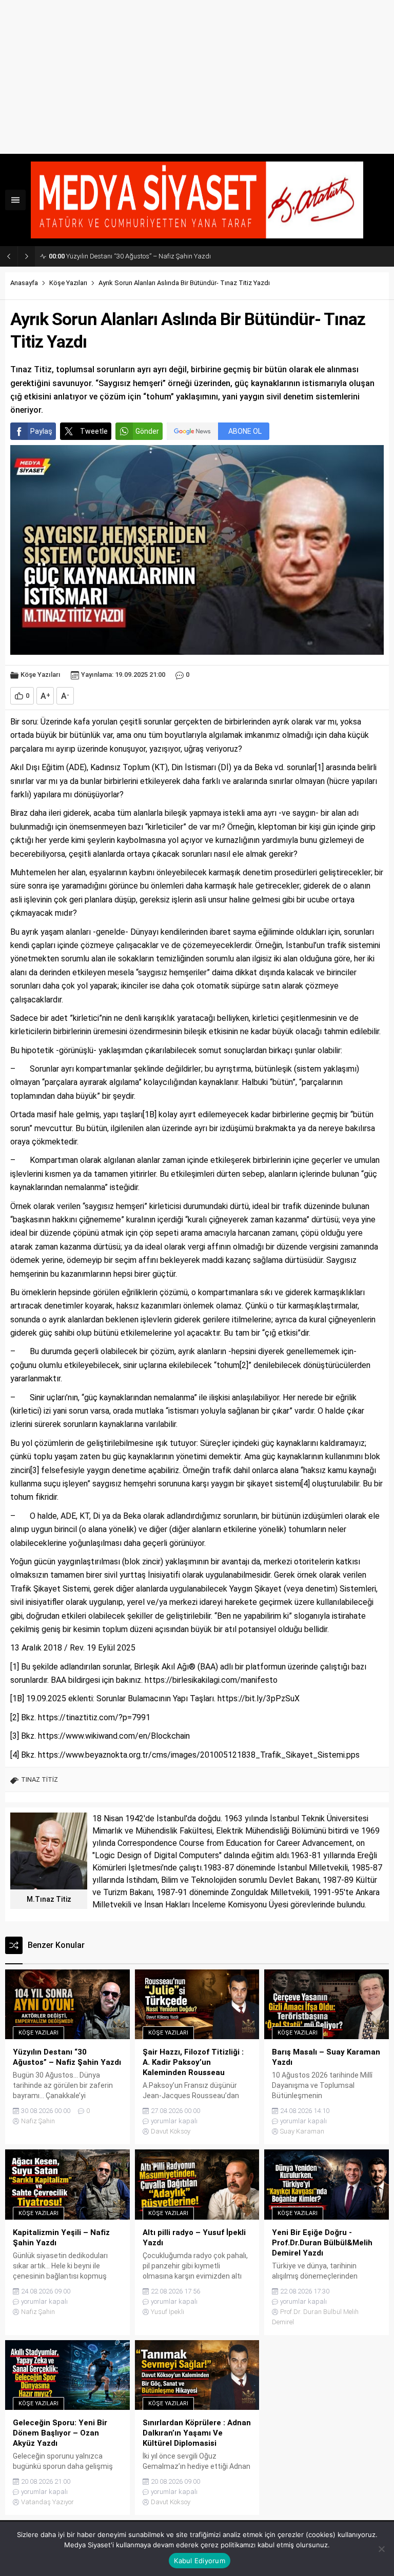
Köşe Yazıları (68, 283)
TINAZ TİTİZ (40, 1779)
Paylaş (41, 431)
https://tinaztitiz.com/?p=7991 (94, 1717)
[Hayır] (381, 2549)
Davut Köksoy (171, 2131)
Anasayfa (24, 283)
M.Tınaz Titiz (49, 1899)
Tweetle (94, 431)
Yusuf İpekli (168, 2312)
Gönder (147, 431)
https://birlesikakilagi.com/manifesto (211, 1680)
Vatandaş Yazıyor (47, 2502)
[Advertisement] (197, 77)
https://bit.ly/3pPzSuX (259, 1698)
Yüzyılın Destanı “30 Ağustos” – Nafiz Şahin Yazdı (130, 256)
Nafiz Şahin (38, 2121)
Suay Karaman (302, 2131)
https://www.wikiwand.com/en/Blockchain (114, 1736)
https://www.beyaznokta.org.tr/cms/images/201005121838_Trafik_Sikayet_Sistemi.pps (199, 1755)
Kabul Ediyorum (200, 2561)
